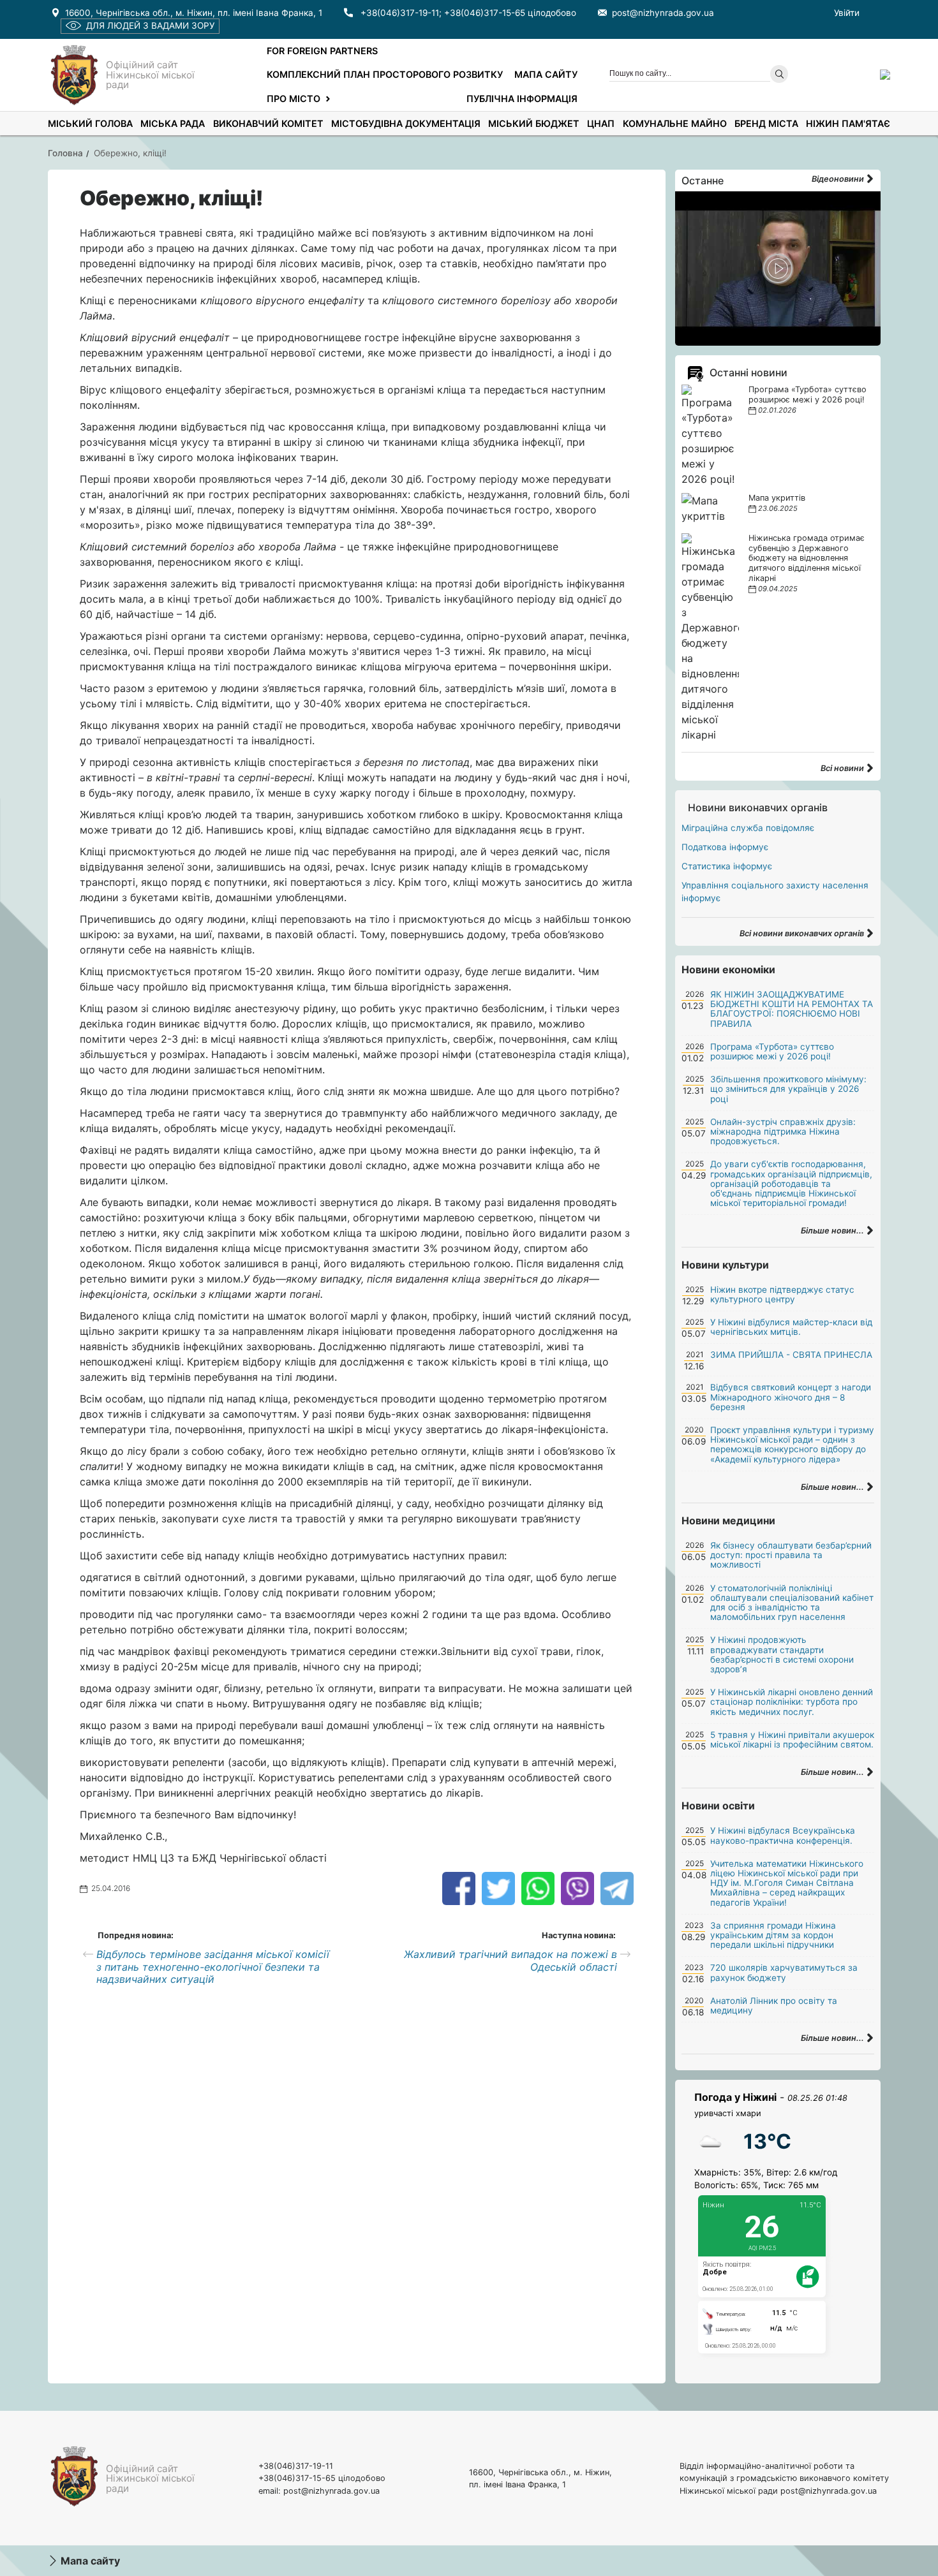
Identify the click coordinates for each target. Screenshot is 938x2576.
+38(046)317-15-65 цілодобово (510, 13)
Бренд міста (766, 123)
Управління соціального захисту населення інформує (775, 892)
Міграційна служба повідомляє (748, 828)
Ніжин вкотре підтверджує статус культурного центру (782, 1294)
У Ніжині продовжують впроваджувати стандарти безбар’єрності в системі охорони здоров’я (782, 1654)
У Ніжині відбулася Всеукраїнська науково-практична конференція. (783, 1835)
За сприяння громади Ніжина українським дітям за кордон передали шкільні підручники (773, 1935)
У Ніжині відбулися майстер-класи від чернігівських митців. (791, 1327)
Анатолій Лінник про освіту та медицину (774, 2006)
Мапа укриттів (777, 498)
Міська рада (173, 123)
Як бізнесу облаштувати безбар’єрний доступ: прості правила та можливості (791, 1555)
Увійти (847, 13)
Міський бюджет (534, 123)
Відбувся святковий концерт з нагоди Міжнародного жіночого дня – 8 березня (791, 1397)
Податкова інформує (725, 847)
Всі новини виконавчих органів (803, 933)
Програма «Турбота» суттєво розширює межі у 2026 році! (808, 394)
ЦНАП (601, 123)
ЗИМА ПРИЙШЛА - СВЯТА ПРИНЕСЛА (791, 1355)
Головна (65, 153)
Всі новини (843, 768)
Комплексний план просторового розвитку (385, 74)
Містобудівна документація (406, 123)
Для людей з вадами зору (150, 26)
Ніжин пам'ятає (848, 123)
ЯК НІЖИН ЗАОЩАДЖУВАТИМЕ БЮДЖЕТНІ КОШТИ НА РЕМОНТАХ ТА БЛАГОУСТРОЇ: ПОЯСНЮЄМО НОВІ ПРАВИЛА (792, 1009)
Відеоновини (839, 179)
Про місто (294, 99)
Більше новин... (833, 1231)
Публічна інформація (522, 99)
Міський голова (90, 123)
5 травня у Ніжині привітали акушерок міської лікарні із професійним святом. (792, 1740)
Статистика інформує (727, 866)
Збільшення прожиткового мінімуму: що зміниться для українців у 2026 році (788, 1089)
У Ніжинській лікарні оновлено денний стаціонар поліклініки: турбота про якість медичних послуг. (792, 1702)
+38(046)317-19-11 (400, 13)
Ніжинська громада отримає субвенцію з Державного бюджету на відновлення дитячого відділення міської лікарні (807, 558)
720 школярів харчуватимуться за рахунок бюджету (784, 1972)
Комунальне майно (675, 123)
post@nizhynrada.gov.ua (663, 13)
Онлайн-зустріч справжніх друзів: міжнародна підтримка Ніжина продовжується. (783, 1131)
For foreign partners (322, 51)
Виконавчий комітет (268, 123)
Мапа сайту (546, 74)
